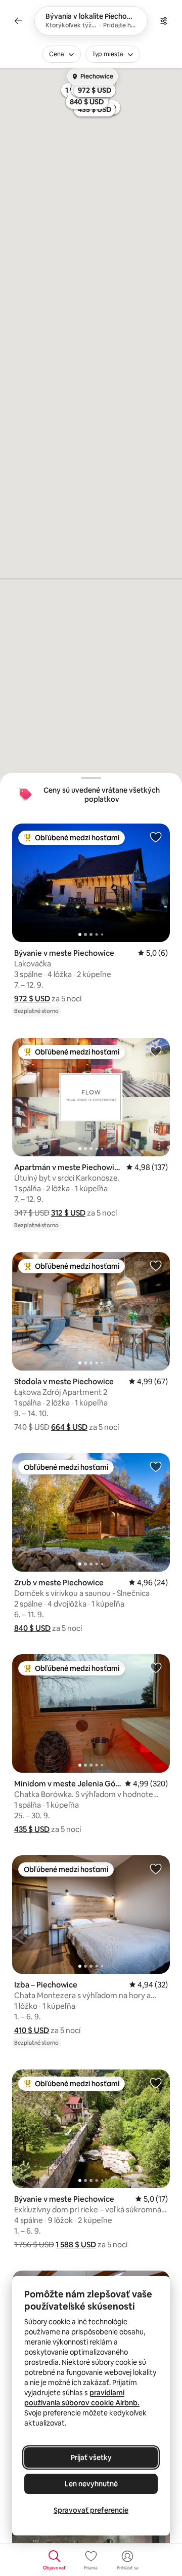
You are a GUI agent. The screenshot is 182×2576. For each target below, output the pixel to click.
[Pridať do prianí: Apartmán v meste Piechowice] (156, 1051)
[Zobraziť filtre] (164, 21)
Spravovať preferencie (91, 2510)
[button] (32, 999)
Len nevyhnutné (91, 2484)
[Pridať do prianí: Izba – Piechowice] (156, 1868)
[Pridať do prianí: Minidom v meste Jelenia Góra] (156, 1667)
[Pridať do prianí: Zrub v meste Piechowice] (156, 1466)
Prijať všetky (91, 2457)
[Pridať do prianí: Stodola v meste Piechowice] (156, 1265)
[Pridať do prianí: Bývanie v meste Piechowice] (156, 837)
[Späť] (18, 21)
